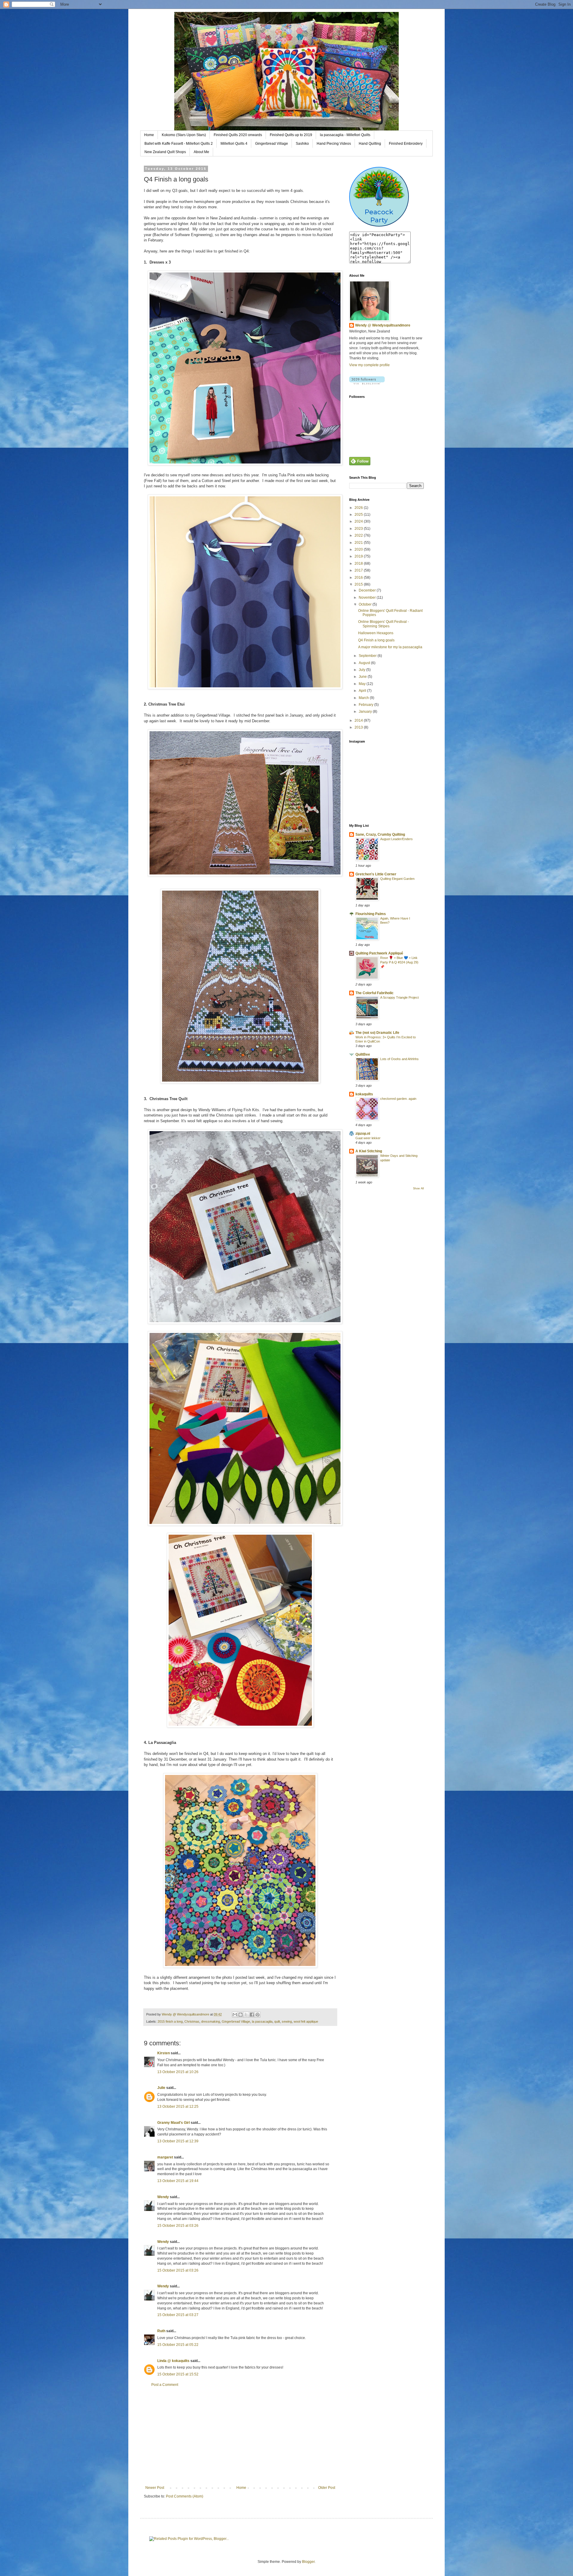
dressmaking (211, 2021)
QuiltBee (363, 1054)
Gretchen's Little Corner (376, 874)
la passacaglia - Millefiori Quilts (345, 135)
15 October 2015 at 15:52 (178, 2374)
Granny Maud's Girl (174, 2123)
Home (149, 135)
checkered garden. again (398, 1099)
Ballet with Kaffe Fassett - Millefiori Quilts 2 (179, 144)
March (364, 698)
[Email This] (235, 2015)
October (366, 604)
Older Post (327, 2488)
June (363, 677)
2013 (359, 727)
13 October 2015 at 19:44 (178, 2181)
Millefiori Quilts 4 (234, 144)
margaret (165, 2157)
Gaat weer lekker (368, 1138)
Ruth (161, 2331)
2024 (359, 521)
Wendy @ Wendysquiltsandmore (383, 325)
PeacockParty (379, 216)
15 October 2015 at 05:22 (178, 2345)
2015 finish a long (170, 2021)
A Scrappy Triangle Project (399, 997)
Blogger (308, 2562)
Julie (161, 2088)
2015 (359, 584)
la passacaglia (262, 2021)
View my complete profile (369, 365)
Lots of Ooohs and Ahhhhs (399, 1059)
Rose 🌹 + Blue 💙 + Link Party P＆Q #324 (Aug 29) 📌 (399, 962)
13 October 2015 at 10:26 (178, 2072)
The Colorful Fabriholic (375, 993)
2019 (359, 556)
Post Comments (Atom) (185, 2496)
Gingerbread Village (272, 144)
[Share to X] (246, 2015)
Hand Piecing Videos (334, 144)
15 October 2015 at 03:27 (178, 2315)
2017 (359, 570)
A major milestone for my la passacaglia (390, 647)
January (366, 712)
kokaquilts (364, 1094)
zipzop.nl (363, 1134)
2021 (359, 543)
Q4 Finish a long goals (376, 640)
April (363, 691)
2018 (359, 563)
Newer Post (155, 2488)
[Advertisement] (240, 2436)
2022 (359, 535)
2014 (359, 720)
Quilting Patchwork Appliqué (379, 953)
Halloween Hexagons (376, 633)
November (368, 598)
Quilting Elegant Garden (397, 879)
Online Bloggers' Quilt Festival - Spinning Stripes (383, 624)
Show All (418, 1188)
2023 (359, 529)
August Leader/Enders (396, 839)
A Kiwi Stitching (369, 1151)
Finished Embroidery (406, 144)
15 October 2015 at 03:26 (178, 2226)
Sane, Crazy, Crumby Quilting (380, 834)
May (363, 684)
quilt (277, 2021)
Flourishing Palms (371, 914)
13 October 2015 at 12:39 (178, 2141)
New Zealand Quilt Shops (165, 152)
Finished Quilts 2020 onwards (238, 135)
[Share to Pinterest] (258, 2015)
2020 (359, 549)
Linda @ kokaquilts (173, 2361)
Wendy (163, 2197)
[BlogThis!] (241, 2015)
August (365, 663)
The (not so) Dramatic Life (377, 1033)
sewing (287, 2021)
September (368, 656)
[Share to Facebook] (252, 2015)
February (366, 705)
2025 (359, 515)
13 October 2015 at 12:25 (178, 2107)
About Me (201, 152)
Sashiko (302, 144)
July (362, 670)
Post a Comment (165, 2385)
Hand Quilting (370, 144)
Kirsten (164, 2053)
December (368, 590)
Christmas (192, 2021)
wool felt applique (306, 2021)
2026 (359, 508)
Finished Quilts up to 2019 (291, 135)
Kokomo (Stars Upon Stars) (184, 135)
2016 (359, 578)
